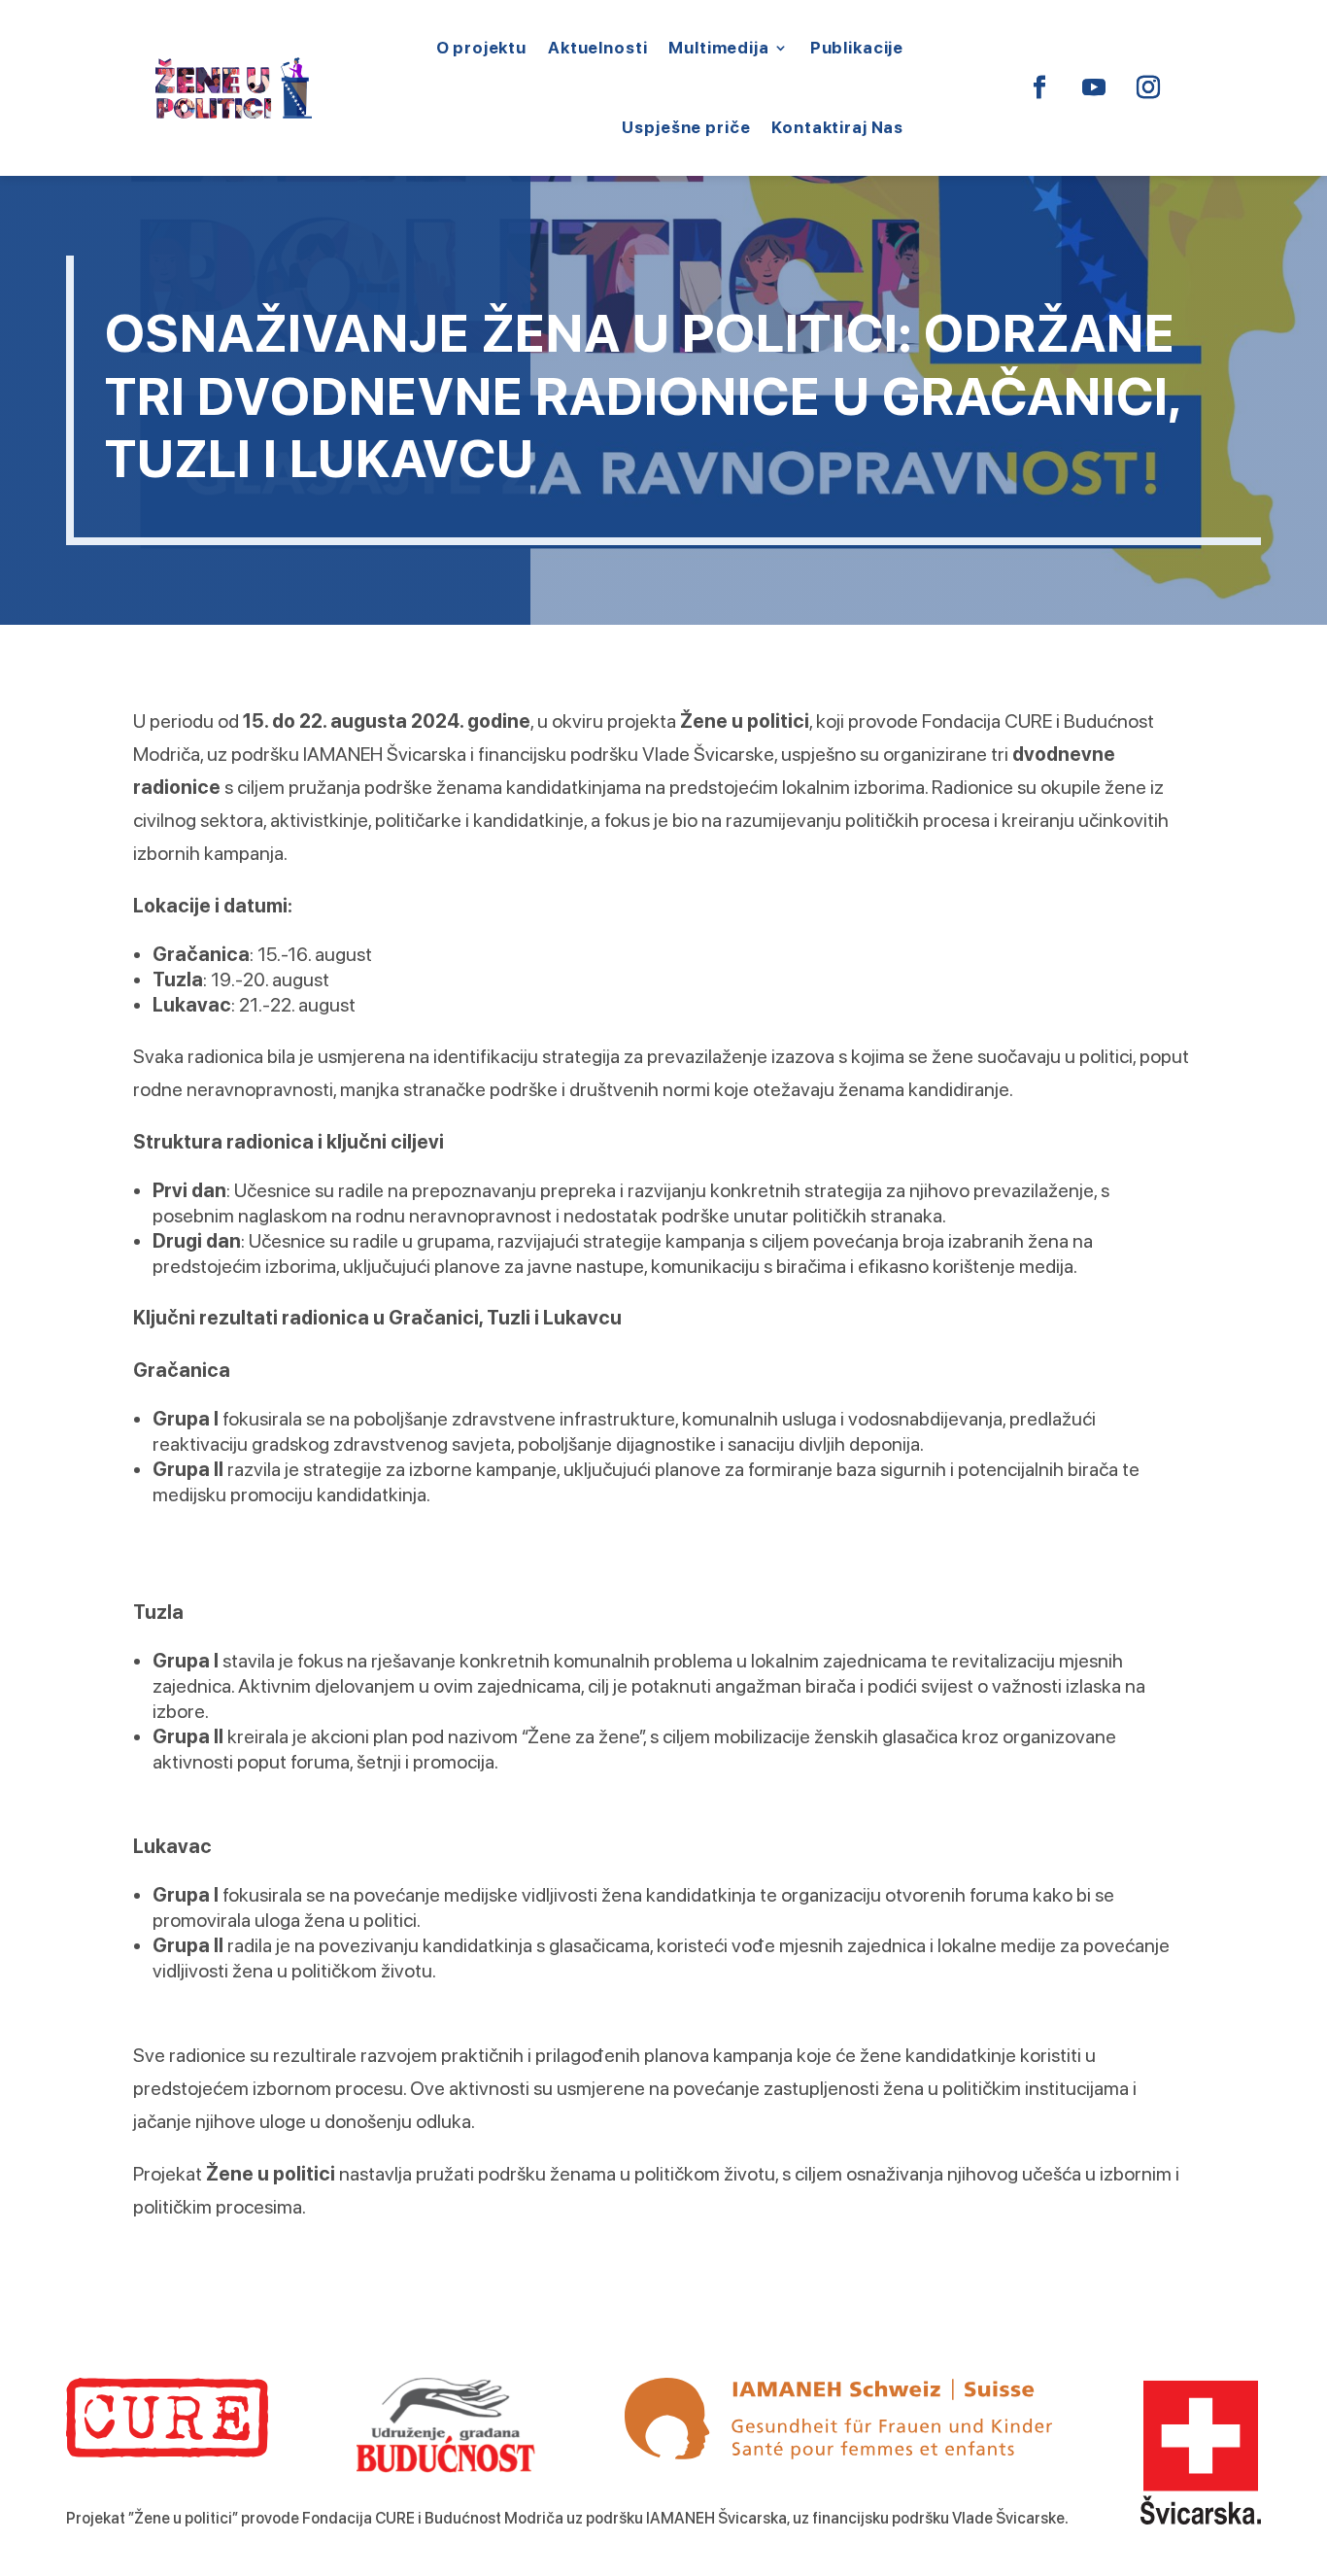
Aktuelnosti (597, 48)
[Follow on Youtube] (1094, 87)
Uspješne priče (686, 127)
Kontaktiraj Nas (837, 127)
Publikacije (857, 48)
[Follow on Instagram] (1148, 87)
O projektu (482, 48)
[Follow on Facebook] (1039, 87)
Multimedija (718, 48)
